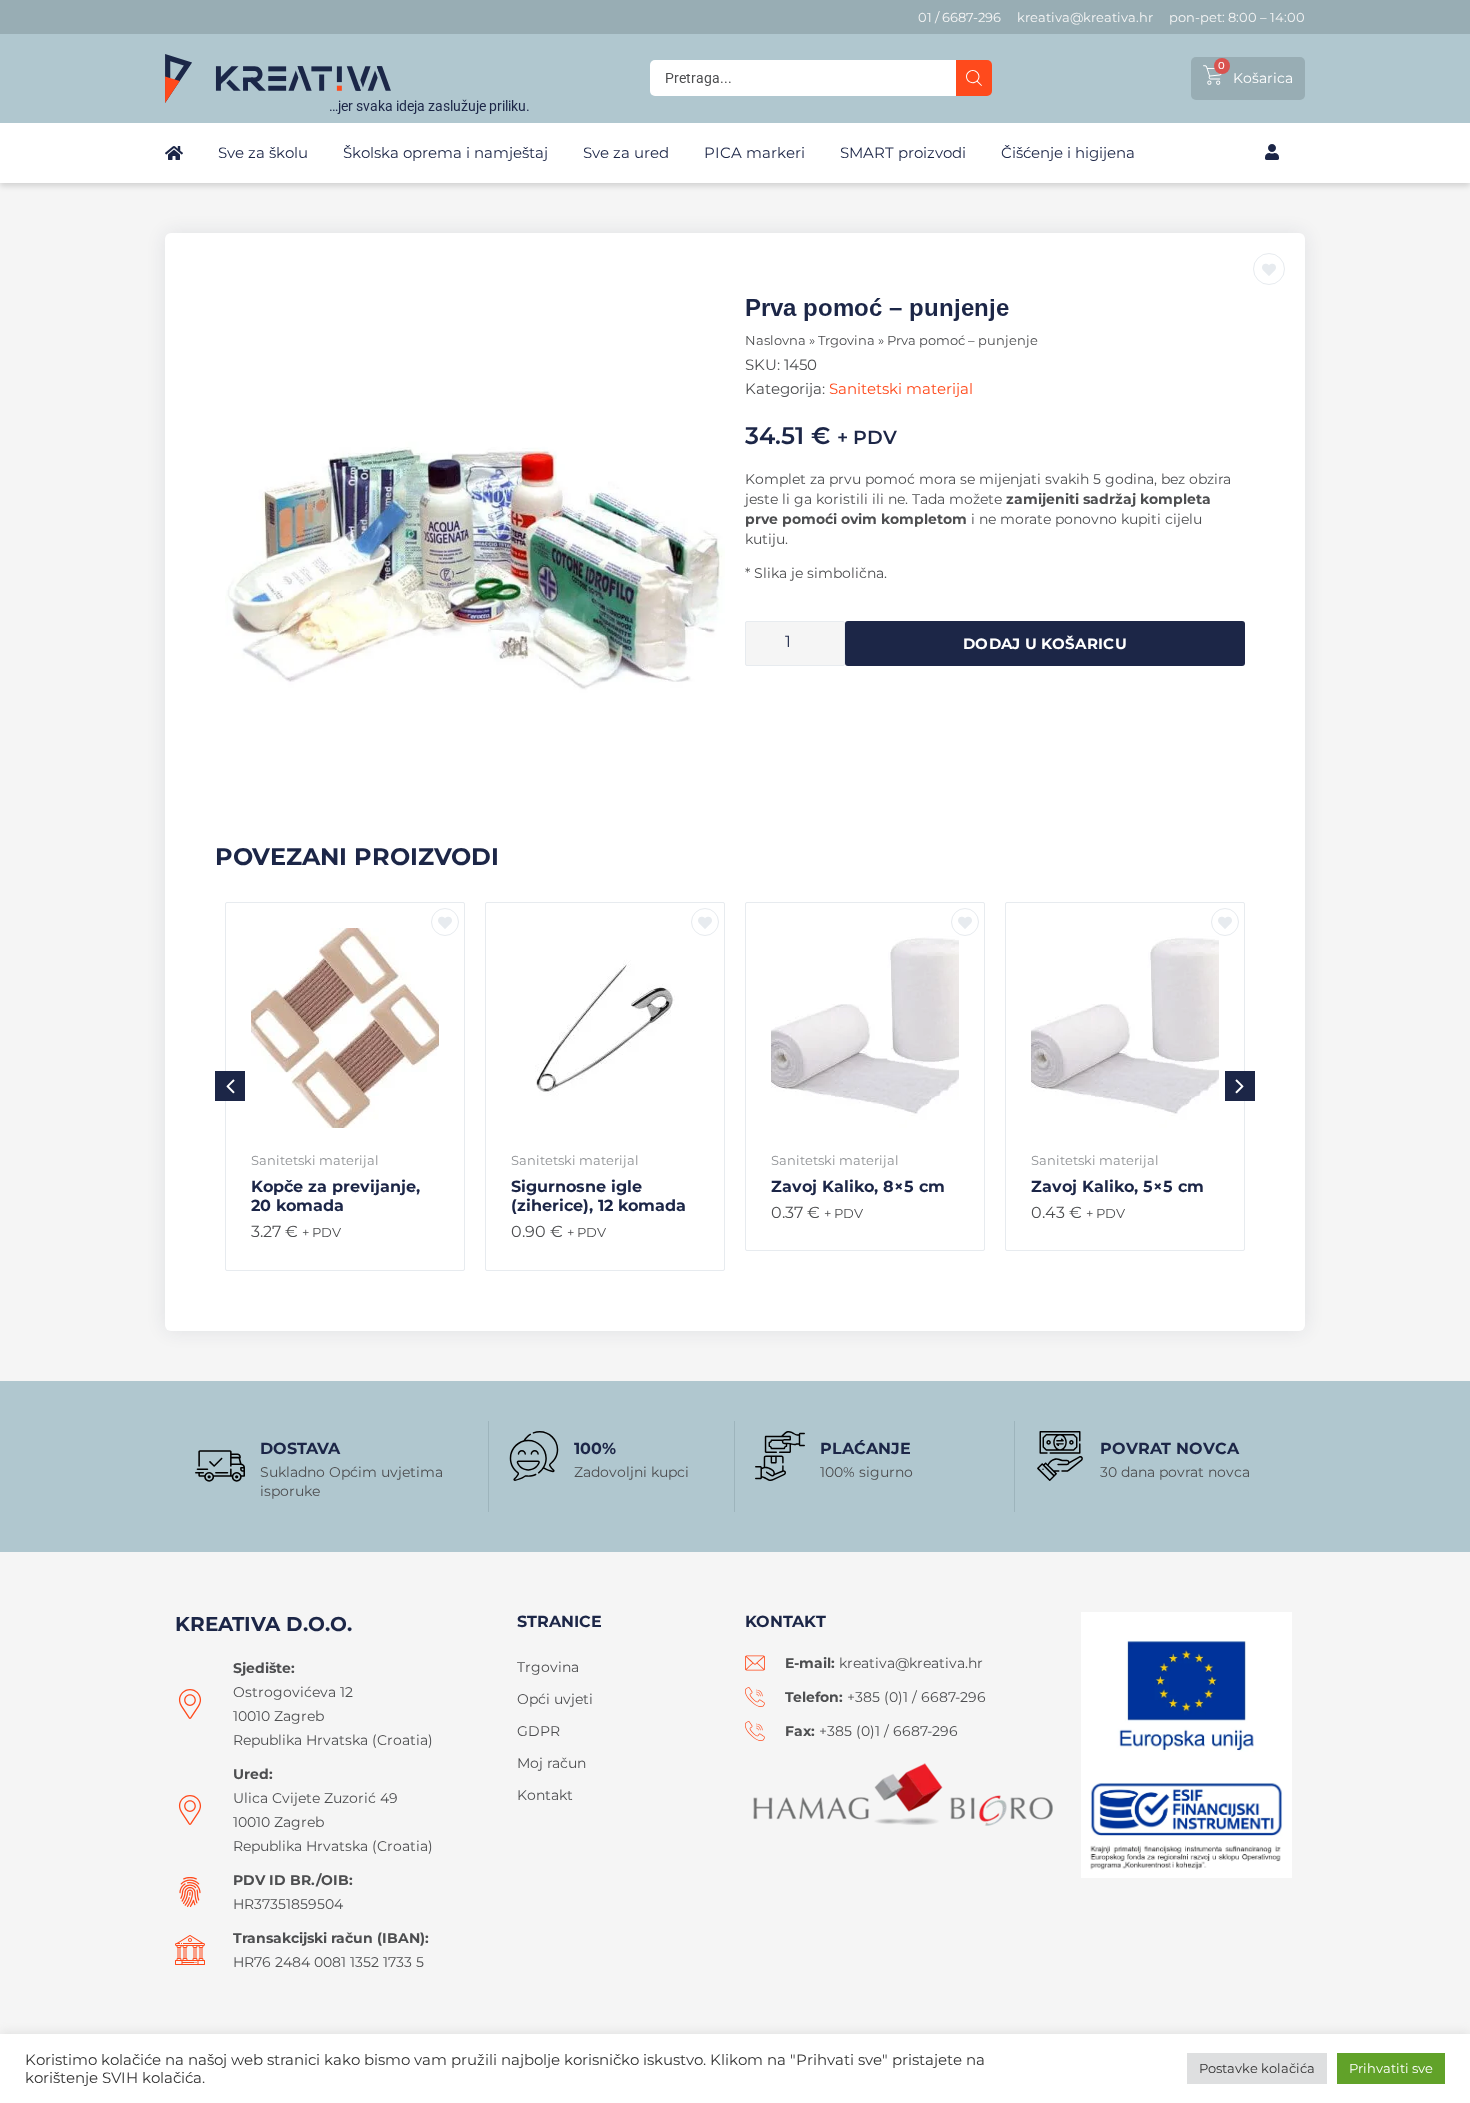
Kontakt (545, 1795)
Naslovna (775, 340)
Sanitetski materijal (901, 388)
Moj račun (551, 1763)
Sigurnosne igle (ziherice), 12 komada (598, 1196)
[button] (1240, 1086)
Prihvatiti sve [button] (1391, 2068)
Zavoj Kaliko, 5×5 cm (1117, 1186)
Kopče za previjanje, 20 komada (335, 1196)
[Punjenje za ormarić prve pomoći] (475, 543)
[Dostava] (220, 1466)
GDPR (538, 1731)
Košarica (1263, 78)
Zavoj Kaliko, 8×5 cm (858, 1186)
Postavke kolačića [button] (1257, 2068)
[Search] (974, 78)
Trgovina (846, 340)
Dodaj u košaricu (1045, 643)
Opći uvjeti (555, 1699)
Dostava (300, 1448)
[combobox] (803, 78)
